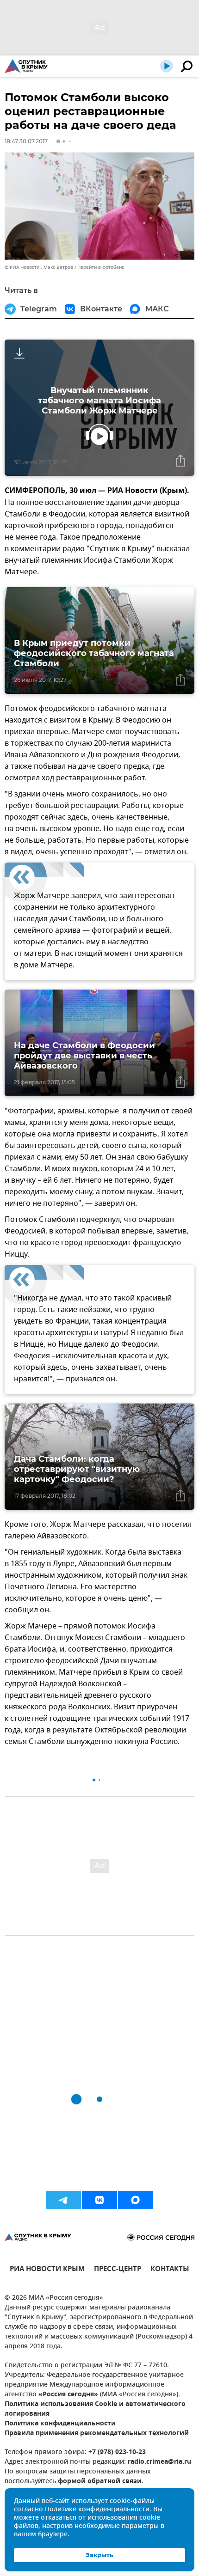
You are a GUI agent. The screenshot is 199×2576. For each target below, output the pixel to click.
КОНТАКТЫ (170, 2270)
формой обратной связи (100, 2482)
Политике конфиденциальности (97, 2510)
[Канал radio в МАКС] (136, 2200)
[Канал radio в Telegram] (63, 2200)
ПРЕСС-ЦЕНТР (118, 2270)
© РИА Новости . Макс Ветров (39, 267)
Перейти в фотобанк (101, 267)
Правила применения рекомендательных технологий (97, 2433)
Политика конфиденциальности (60, 2424)
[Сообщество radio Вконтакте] (99, 2200)
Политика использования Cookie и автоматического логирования (95, 2409)
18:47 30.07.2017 (26, 141)
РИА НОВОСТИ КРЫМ (47, 2270)
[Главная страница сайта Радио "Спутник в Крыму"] (26, 66)
